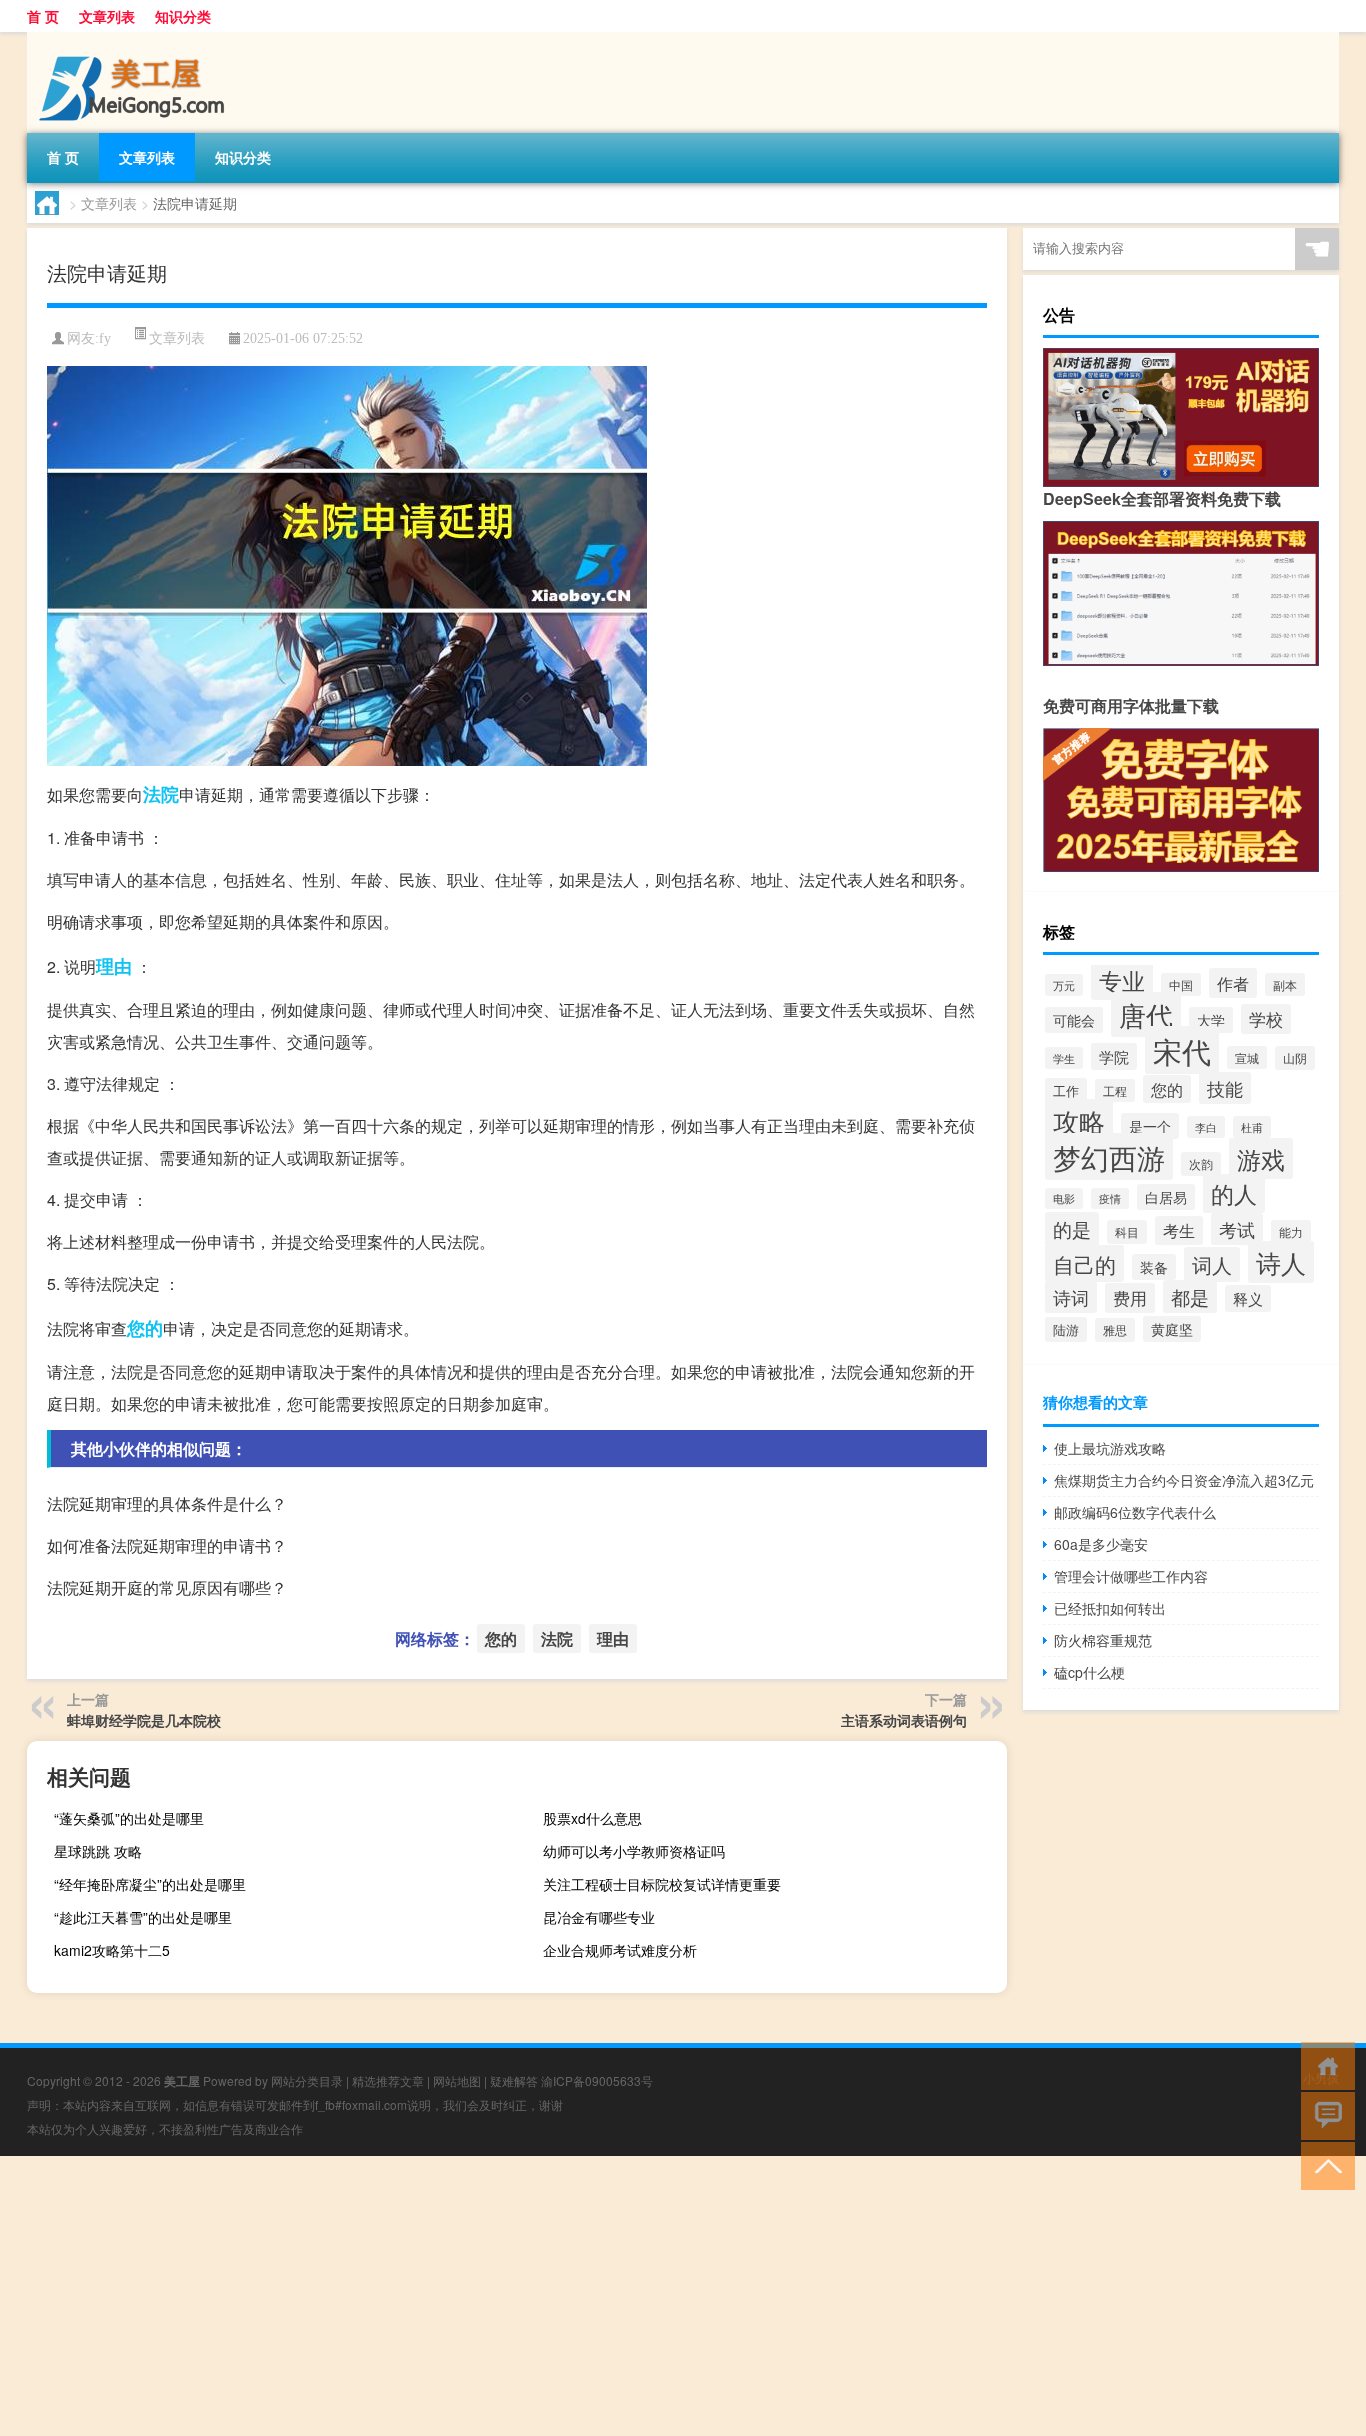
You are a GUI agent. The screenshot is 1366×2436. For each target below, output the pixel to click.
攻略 (1079, 1121)
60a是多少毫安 (1101, 1544)
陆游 (1066, 1329)
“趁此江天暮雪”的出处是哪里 (143, 1917)
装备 (1154, 1267)
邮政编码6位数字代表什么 (1135, 1512)
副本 (1285, 984)
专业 (1122, 980)
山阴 (1295, 1058)
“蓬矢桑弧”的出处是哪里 (129, 1818)
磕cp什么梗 (1089, 1672)
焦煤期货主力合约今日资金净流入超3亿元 (1184, 1480)
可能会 (1074, 1020)
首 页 (43, 16)
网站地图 (457, 2080)
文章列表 (107, 16)
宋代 (1182, 1050)
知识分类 (183, 16)
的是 (1072, 1229)
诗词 (1071, 1297)
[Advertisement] (600, 2296)
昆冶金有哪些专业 (599, 1917)
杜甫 (1252, 1127)
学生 (1064, 1058)
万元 (1064, 985)
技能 (1225, 1088)
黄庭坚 (1172, 1329)
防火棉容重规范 (1103, 1640)
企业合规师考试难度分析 (620, 1950)
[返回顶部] (1323, 2164)
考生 (1179, 1230)
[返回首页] (1323, 2064)
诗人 (1281, 1262)
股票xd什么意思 (592, 1818)
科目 (1127, 1232)
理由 (114, 966)
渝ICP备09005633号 (597, 2080)
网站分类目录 (307, 2080)
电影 (1064, 1198)
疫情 (1110, 1198)
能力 (1291, 1231)
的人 (1234, 1193)
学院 (1114, 1056)
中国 (1181, 984)
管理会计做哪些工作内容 (1131, 1576)
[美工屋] (132, 39)
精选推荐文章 (388, 2080)
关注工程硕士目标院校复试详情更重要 (662, 1884)
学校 (1266, 1019)
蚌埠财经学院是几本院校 (144, 1720)
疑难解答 (514, 2080)
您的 (145, 1328)
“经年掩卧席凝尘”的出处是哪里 (150, 1884)
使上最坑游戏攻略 (1110, 1448)
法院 (161, 794)
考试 (1237, 1229)
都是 (1190, 1296)
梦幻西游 (1109, 1156)
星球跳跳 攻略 (98, 1851)
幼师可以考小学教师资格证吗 (634, 1851)
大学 (1211, 1020)
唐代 (1146, 1014)
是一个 (1150, 1126)
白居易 (1166, 1197)
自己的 (1084, 1263)
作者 (1233, 983)
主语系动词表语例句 (904, 1720)
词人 (1212, 1264)
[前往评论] (1323, 2114)
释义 (1248, 1298)
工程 (1115, 1090)
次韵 (1201, 1164)
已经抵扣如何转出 (1110, 1608)
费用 (1130, 1298)
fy (105, 338)
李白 (1206, 1127)
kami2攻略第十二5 (112, 1950)
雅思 (1115, 1330)
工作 (1066, 1090)
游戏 (1261, 1158)
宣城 (1247, 1057)
